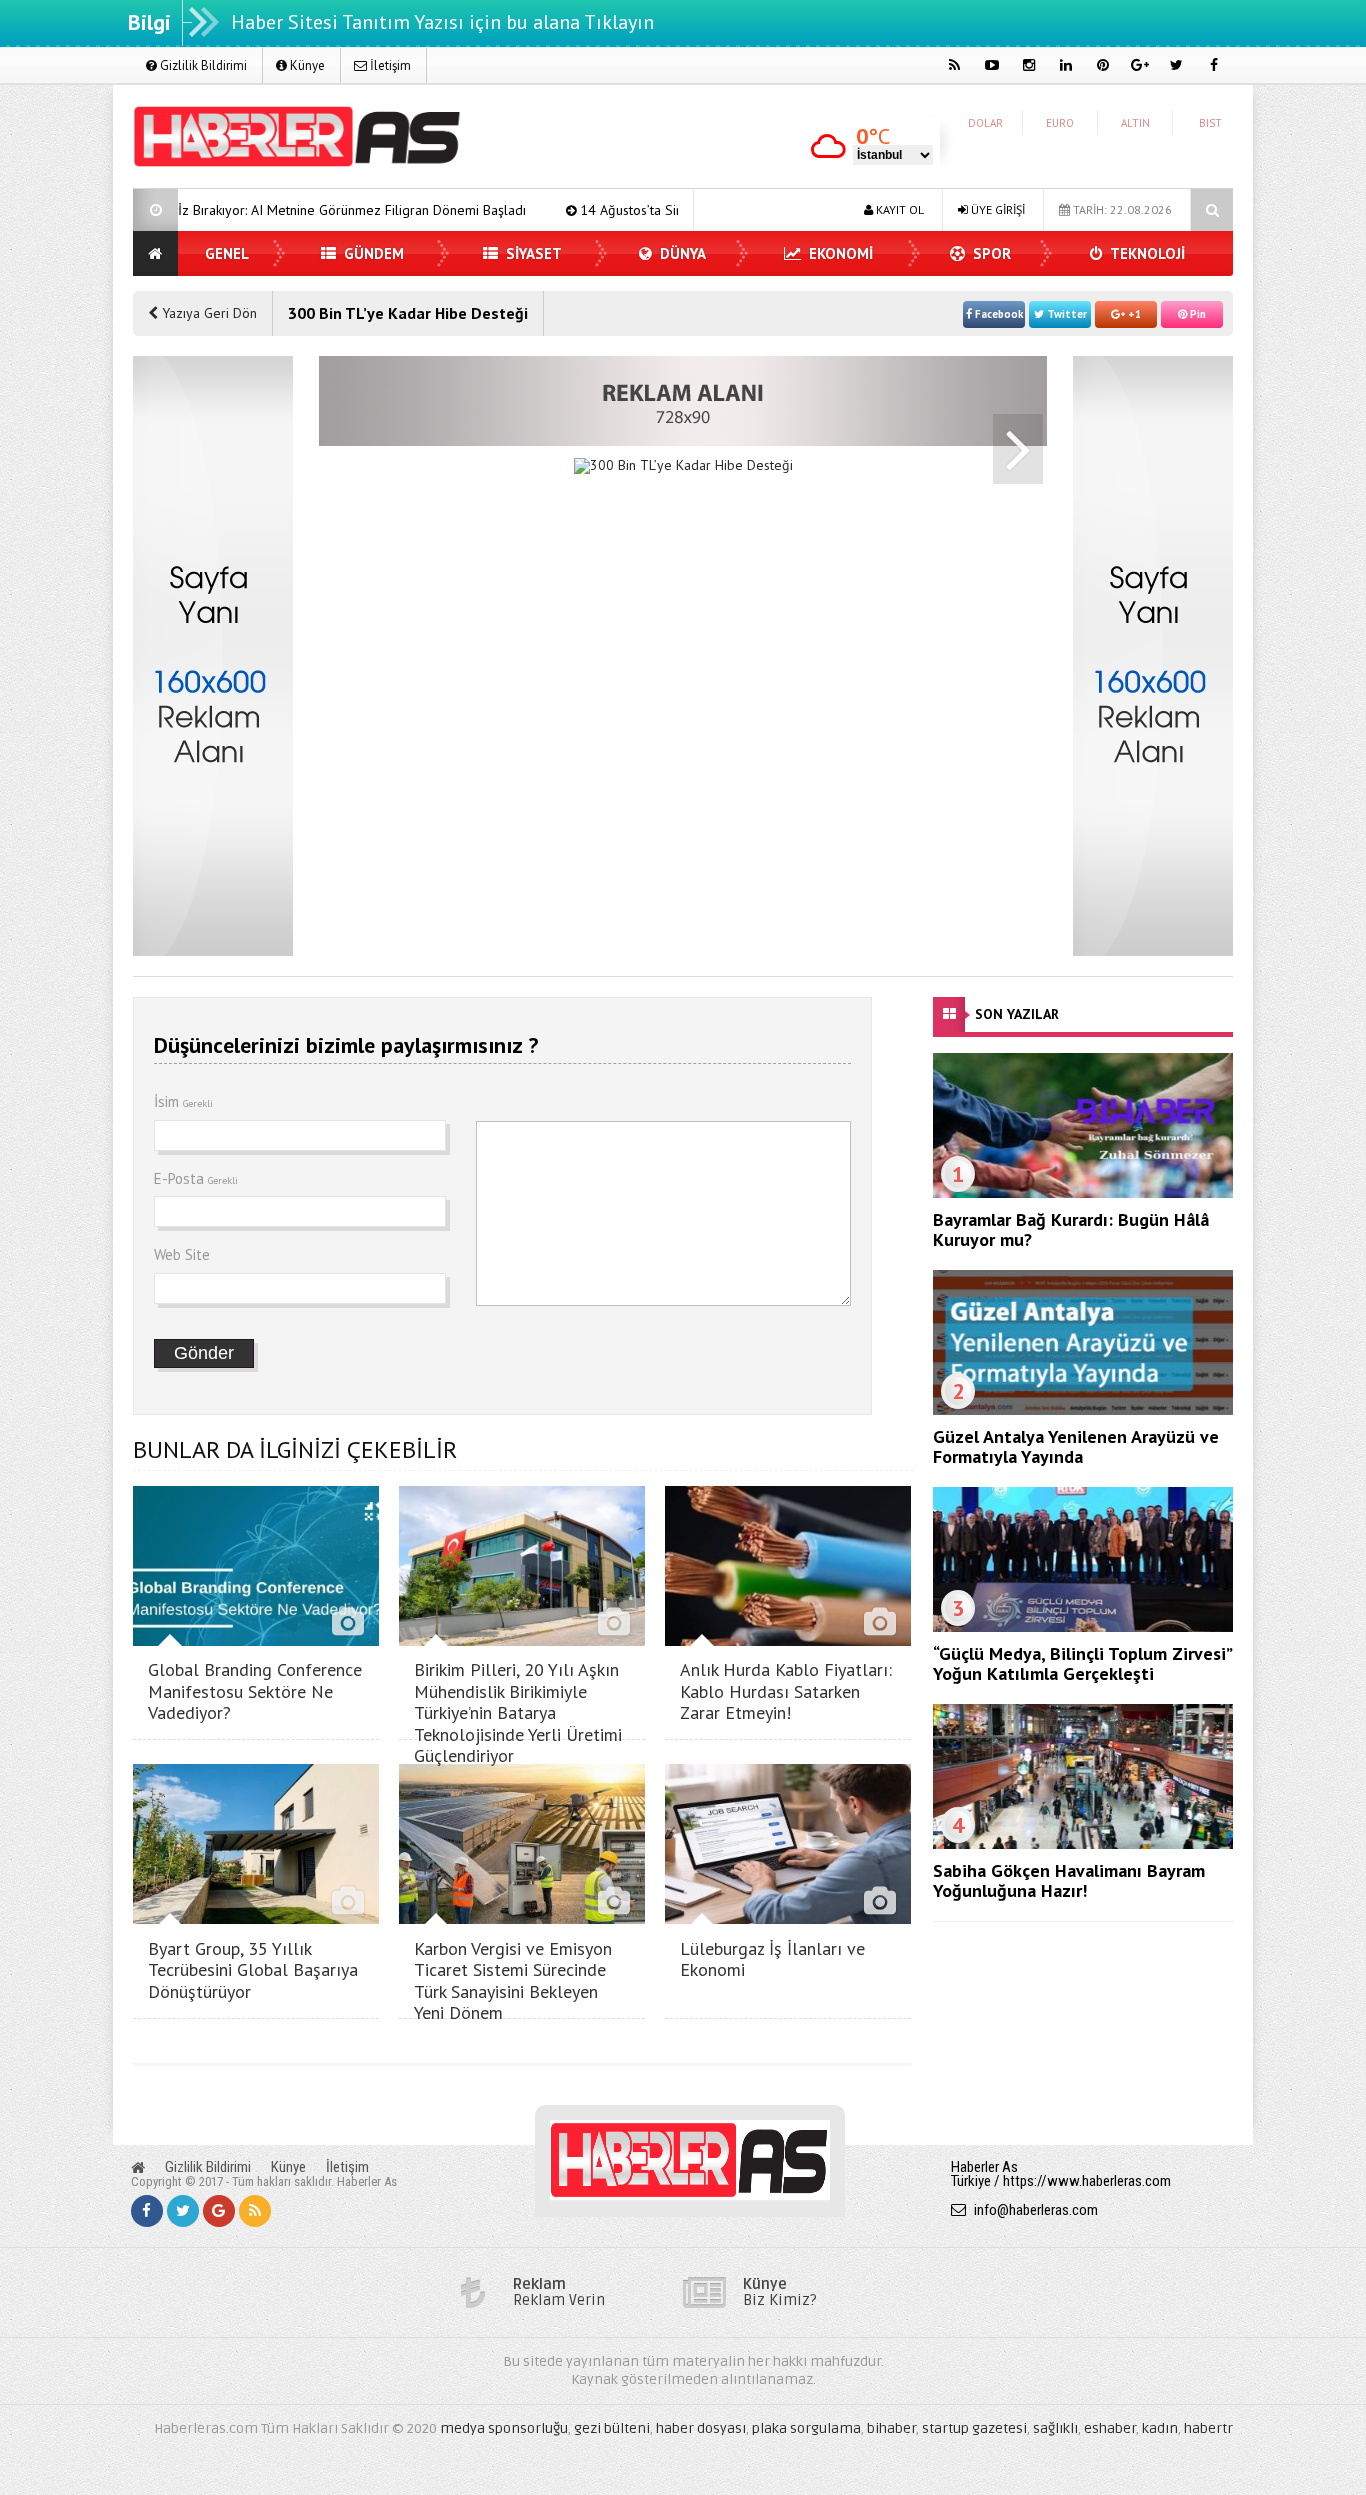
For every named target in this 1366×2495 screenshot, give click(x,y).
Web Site (182, 1254)
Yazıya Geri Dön (207, 313)
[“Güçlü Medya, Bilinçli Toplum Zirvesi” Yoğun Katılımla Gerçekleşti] (1083, 1627)
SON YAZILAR (1017, 1014)
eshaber (1110, 2428)
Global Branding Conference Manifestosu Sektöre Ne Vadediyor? (255, 1691)
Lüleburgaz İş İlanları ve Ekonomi (772, 1959)
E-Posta (196, 1178)
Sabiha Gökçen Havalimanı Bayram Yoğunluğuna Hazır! (1069, 1880)
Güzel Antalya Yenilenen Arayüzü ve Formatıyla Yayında (1076, 1446)
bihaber (891, 2428)
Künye (306, 65)
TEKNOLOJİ (1146, 253)
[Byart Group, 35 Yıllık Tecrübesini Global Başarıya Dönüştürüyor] (256, 1918)
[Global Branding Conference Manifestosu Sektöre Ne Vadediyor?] (256, 1640)
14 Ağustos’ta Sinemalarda (549, 210)
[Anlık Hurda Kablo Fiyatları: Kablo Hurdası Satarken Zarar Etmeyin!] (788, 1640)
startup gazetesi (974, 2428)
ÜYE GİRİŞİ (996, 209)
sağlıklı (1055, 2428)
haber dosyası (701, 2428)
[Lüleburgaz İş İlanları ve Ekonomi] (788, 1918)
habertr (1208, 2428)
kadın (1160, 2428)
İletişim (389, 65)
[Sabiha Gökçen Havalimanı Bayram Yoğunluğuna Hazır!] (1083, 1844)
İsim (183, 1101)
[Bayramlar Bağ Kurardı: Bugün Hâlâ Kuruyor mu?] (1083, 1193)
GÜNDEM (372, 253)
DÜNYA (681, 253)
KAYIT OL (898, 209)
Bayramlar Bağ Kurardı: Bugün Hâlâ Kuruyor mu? (1071, 1229)
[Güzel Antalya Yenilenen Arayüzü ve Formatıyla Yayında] (1083, 1410)
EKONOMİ (839, 253)
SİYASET (532, 253)
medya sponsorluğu (504, 2428)
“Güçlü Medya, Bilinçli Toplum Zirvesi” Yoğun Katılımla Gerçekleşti (1082, 1663)
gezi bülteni (612, 2428)
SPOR (990, 253)
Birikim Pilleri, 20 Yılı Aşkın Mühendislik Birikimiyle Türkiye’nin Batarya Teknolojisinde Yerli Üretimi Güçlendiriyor (518, 1712)
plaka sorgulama (806, 2428)
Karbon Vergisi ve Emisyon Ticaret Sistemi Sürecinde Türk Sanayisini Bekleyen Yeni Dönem (513, 1981)
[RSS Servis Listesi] (255, 2211)
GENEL (227, 253)
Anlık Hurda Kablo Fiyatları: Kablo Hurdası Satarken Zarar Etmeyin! (786, 1691)
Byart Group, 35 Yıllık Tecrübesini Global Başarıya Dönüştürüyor (253, 1970)
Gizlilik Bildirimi (202, 65)
